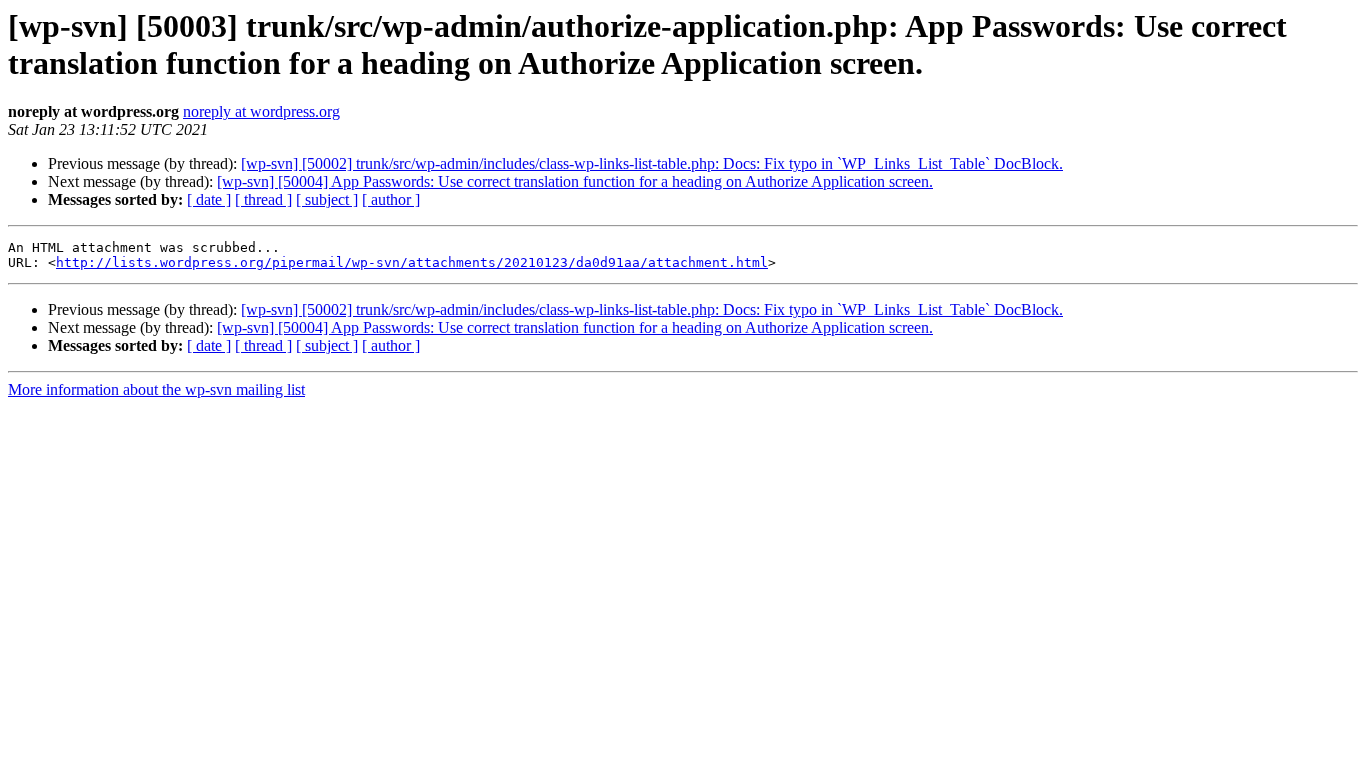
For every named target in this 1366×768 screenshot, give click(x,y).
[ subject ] (327, 199)
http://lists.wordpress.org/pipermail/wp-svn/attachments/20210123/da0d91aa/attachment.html (412, 262)
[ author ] (391, 199)
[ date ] (209, 199)
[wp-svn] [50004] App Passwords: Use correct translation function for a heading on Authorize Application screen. (575, 181)
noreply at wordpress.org (261, 111)
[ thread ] (263, 199)
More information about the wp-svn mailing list (156, 389)
